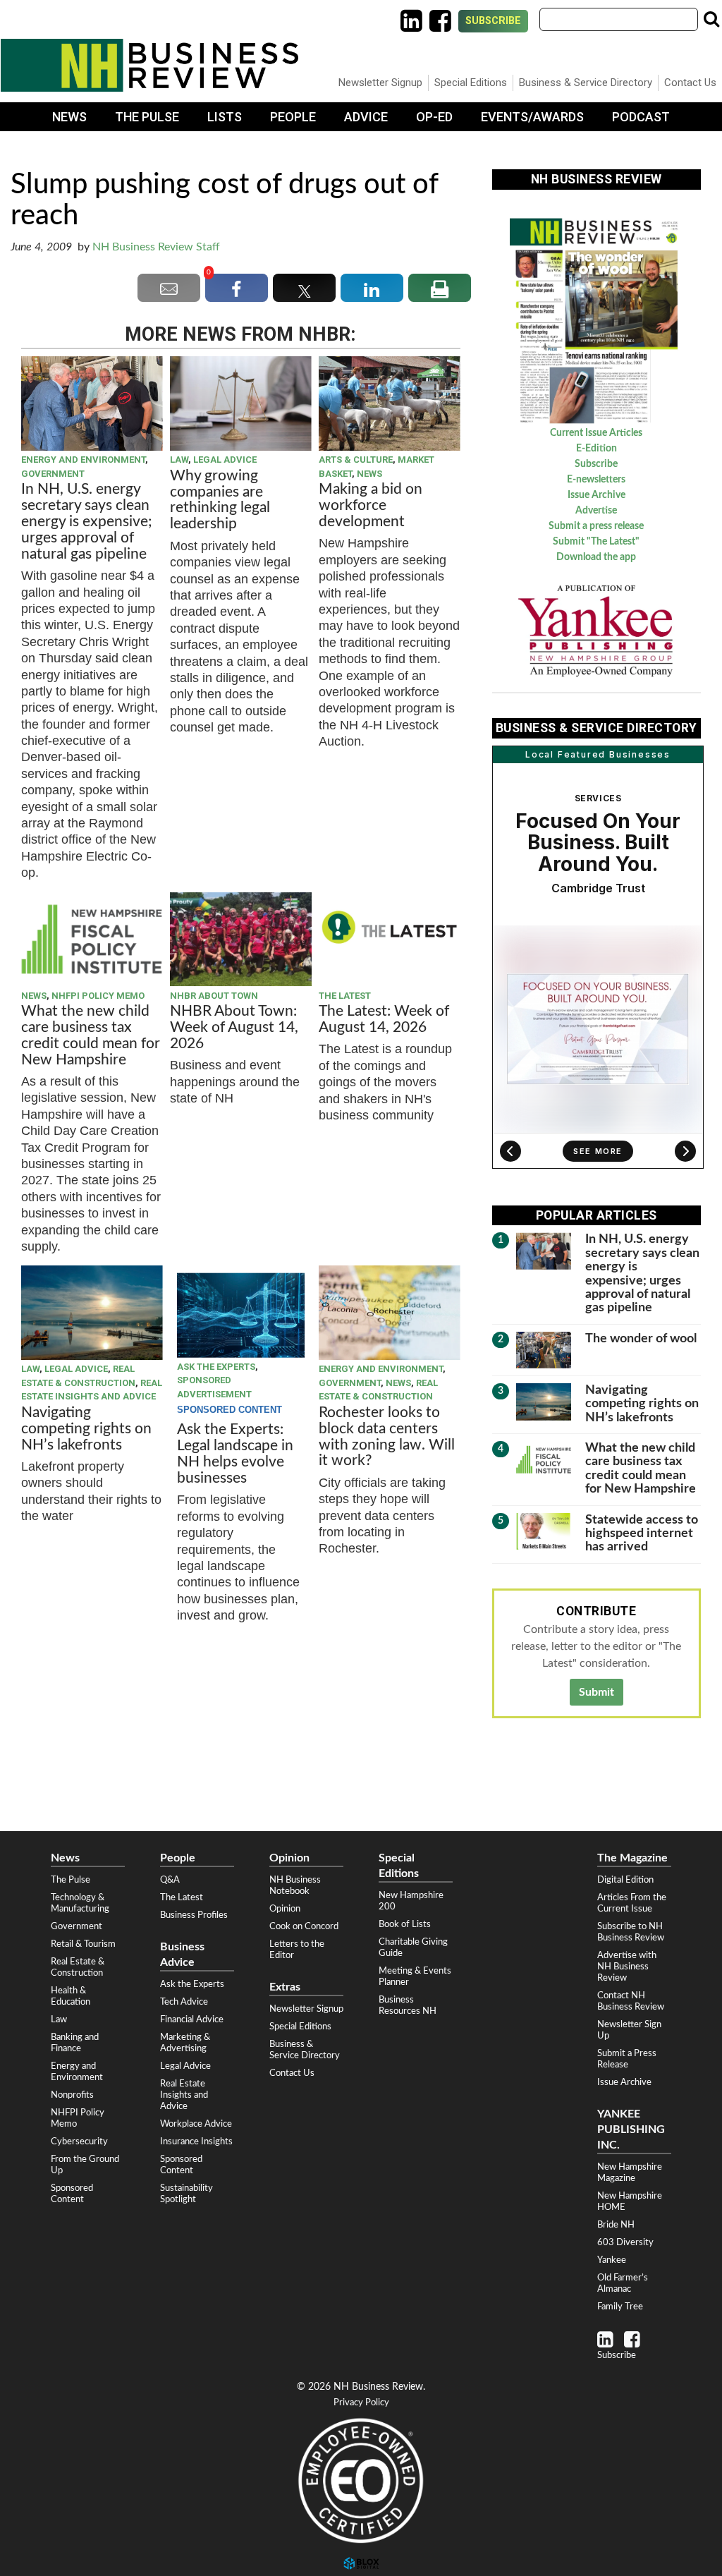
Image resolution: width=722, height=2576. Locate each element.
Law (179, 460)
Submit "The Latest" (596, 542)
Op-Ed (434, 117)
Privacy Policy (361, 2403)
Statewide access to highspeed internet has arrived (642, 1533)
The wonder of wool (641, 1338)
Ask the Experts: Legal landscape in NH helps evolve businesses (235, 1454)
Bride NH (616, 2225)
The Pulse (147, 117)
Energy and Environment (83, 460)
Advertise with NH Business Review (627, 1967)
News (69, 117)
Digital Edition (625, 1880)
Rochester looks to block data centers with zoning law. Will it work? (387, 1437)
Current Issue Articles (596, 433)
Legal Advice (225, 460)
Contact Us (690, 83)
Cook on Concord (304, 1926)
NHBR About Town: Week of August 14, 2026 (234, 1027)
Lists (225, 117)
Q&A (170, 1880)
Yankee (612, 2260)
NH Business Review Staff (156, 247)
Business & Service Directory (586, 83)
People (293, 117)
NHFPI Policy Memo (98, 996)
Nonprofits (72, 2095)
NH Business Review (149, 65)
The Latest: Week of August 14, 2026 (384, 1019)
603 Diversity (625, 2242)
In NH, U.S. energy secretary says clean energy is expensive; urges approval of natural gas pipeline (87, 522)
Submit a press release (596, 526)
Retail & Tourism (83, 1944)
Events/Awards (532, 117)
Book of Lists (405, 1924)
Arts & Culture (356, 460)
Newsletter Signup (380, 83)
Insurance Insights (196, 2141)
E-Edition (596, 449)
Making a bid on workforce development (371, 505)
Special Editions (471, 83)
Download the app (596, 557)
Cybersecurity (79, 2141)
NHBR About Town (214, 996)
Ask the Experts (216, 1367)
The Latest (345, 996)
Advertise (596, 511)
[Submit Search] (711, 19)
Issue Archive (596, 495)
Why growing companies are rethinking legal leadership (220, 500)
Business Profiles (194, 1915)
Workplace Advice (196, 2124)
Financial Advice (192, 2019)
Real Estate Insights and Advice (184, 2095)
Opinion (285, 1909)
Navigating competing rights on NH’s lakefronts (86, 1429)
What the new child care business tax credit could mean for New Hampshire (91, 1035)
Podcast (641, 117)
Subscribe (493, 21)
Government (53, 474)
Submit (596, 1692)
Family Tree (620, 2307)
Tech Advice (184, 2002)
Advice (366, 117)
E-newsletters (596, 480)
